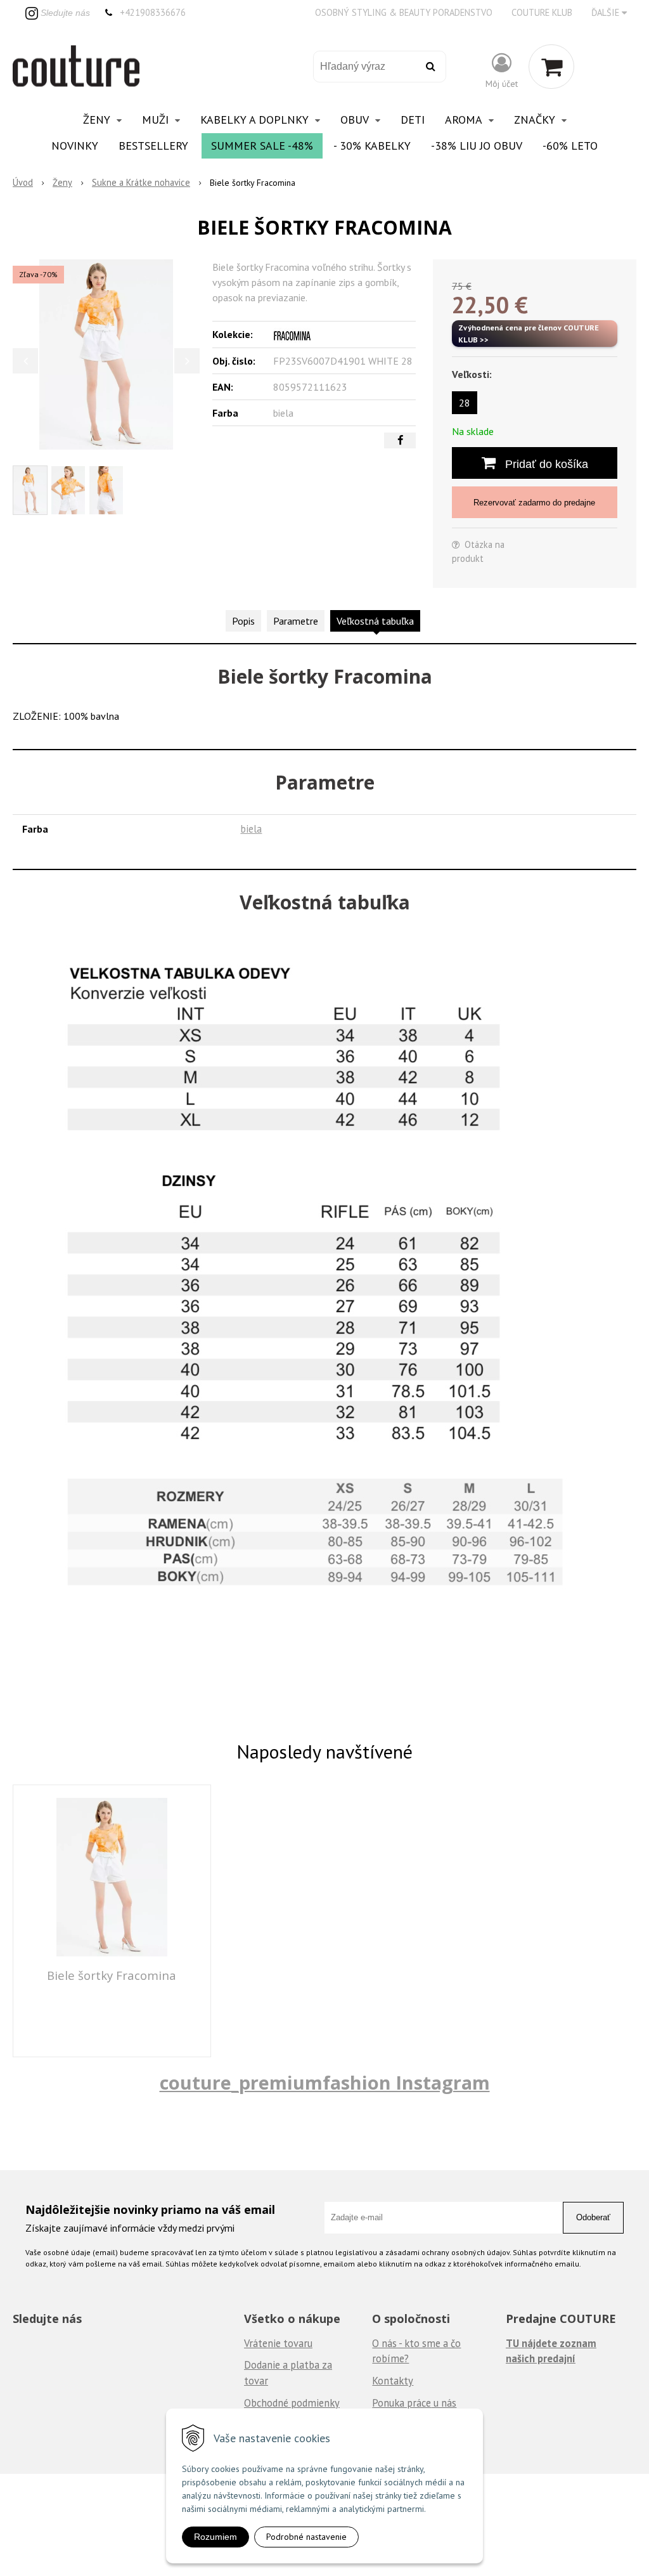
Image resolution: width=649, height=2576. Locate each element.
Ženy (62, 182)
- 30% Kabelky (372, 146)
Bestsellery (153, 146)
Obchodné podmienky (292, 2403)
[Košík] (551, 67)
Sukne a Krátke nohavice (141, 182)
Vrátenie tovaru (278, 2343)
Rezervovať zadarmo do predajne (534, 503)
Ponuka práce (402, 2403)
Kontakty (393, 2381)
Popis (243, 621)
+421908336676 (153, 12)
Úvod (23, 182)
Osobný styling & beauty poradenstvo (404, 12)
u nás (444, 2403)
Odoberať (593, 2217)
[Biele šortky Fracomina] (106, 355)
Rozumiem (215, 2537)
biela (251, 829)
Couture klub (542, 12)
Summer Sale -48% (262, 146)
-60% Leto (570, 146)
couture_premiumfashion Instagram (325, 2082)
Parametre (296, 621)
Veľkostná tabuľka (375, 621)
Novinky (75, 146)
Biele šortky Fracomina (112, 1975)
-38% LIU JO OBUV (477, 146)
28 (465, 403)
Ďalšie (607, 12)
